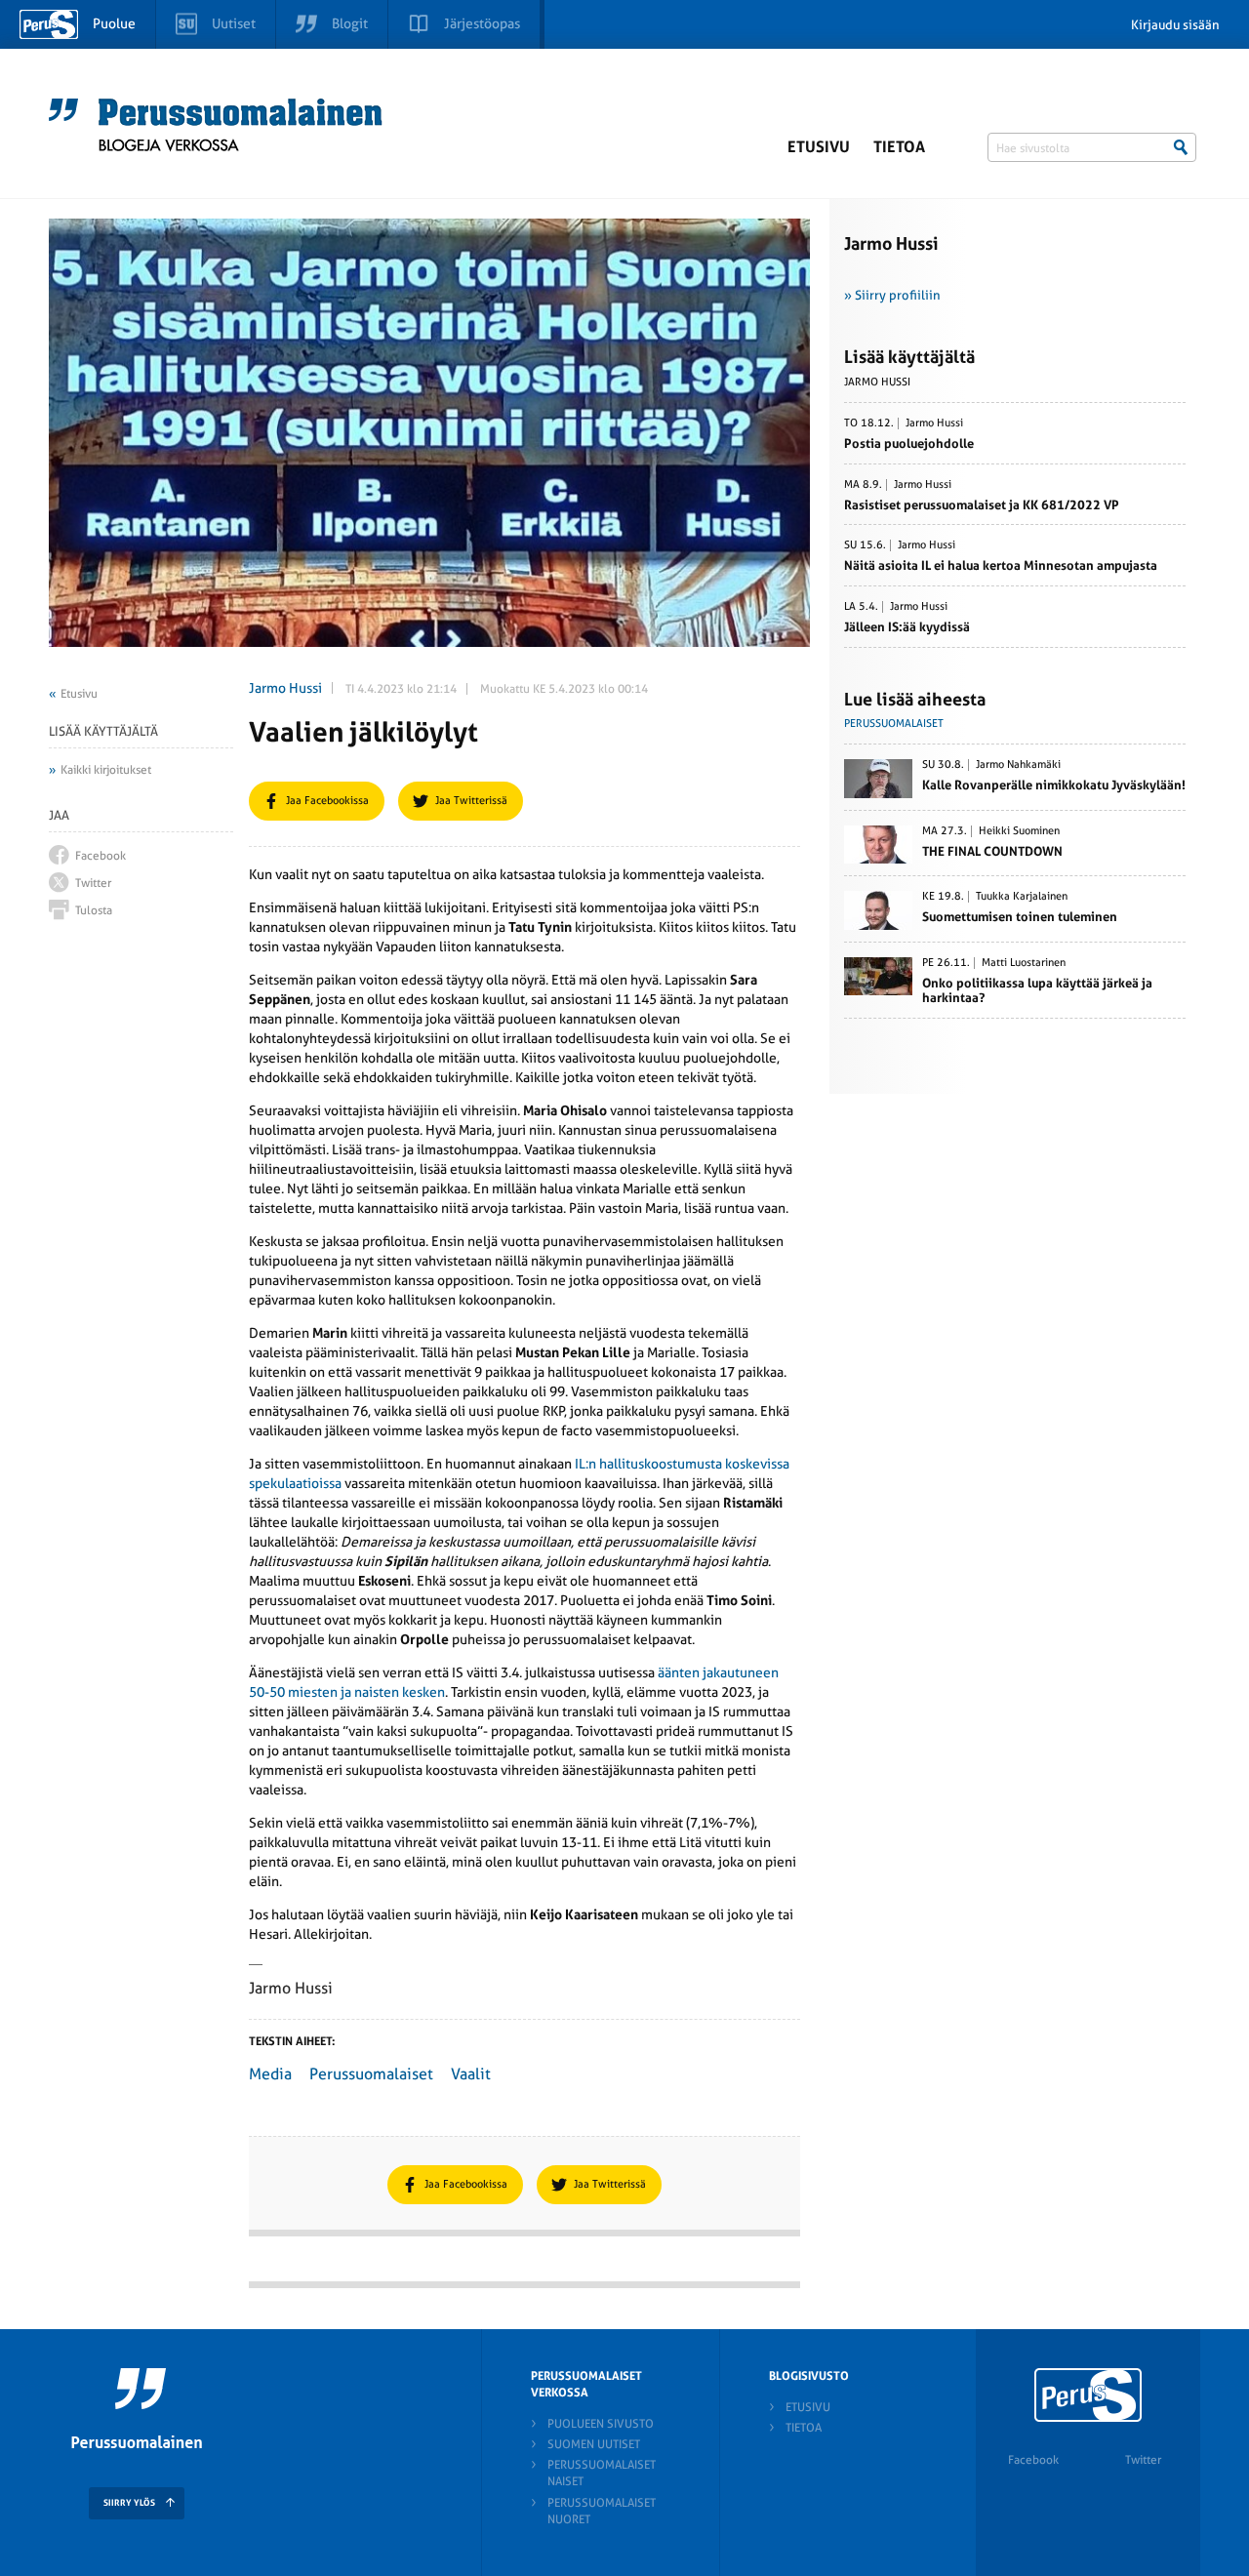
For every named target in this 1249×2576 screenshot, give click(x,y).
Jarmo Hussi (285, 688)
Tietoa (899, 147)
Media (270, 2074)
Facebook (1033, 2460)
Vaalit (471, 2074)
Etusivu (819, 147)
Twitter (1143, 2460)
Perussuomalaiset (371, 2074)
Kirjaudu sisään (1175, 25)
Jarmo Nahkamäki (1018, 765)
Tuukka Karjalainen (1022, 897)
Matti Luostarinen (1024, 963)
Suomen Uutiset (594, 2444)
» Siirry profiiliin (892, 295)
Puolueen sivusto (601, 2424)
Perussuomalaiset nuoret (602, 2511)
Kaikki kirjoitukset (106, 770)
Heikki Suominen (1019, 831)
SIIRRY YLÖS (129, 2503)
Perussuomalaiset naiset (602, 2473)
